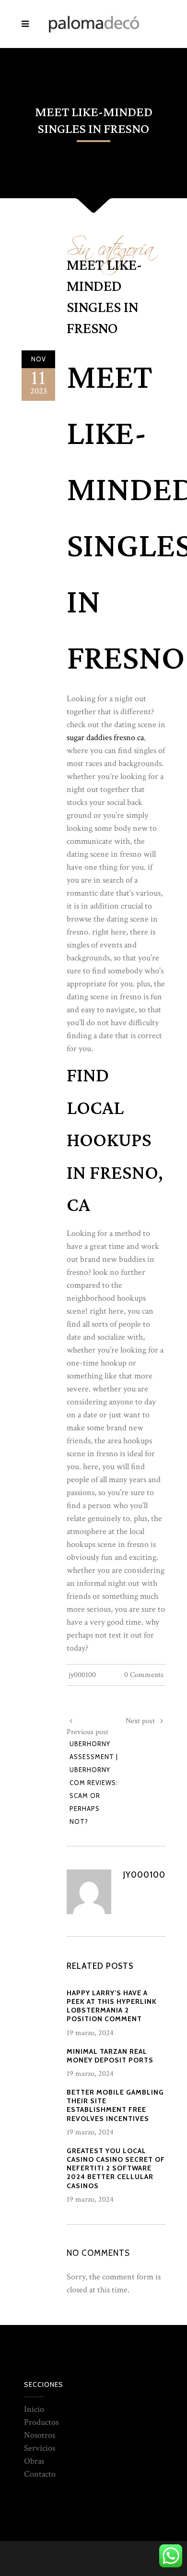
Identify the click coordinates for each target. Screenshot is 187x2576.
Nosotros (40, 2435)
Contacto (40, 2474)
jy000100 (82, 1675)
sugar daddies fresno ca (105, 737)
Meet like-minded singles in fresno (104, 297)
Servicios (40, 2448)
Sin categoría (110, 244)
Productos (41, 2422)
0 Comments (144, 1675)
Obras (34, 2461)
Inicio (34, 2409)
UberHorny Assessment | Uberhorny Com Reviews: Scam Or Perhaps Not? (94, 1783)
